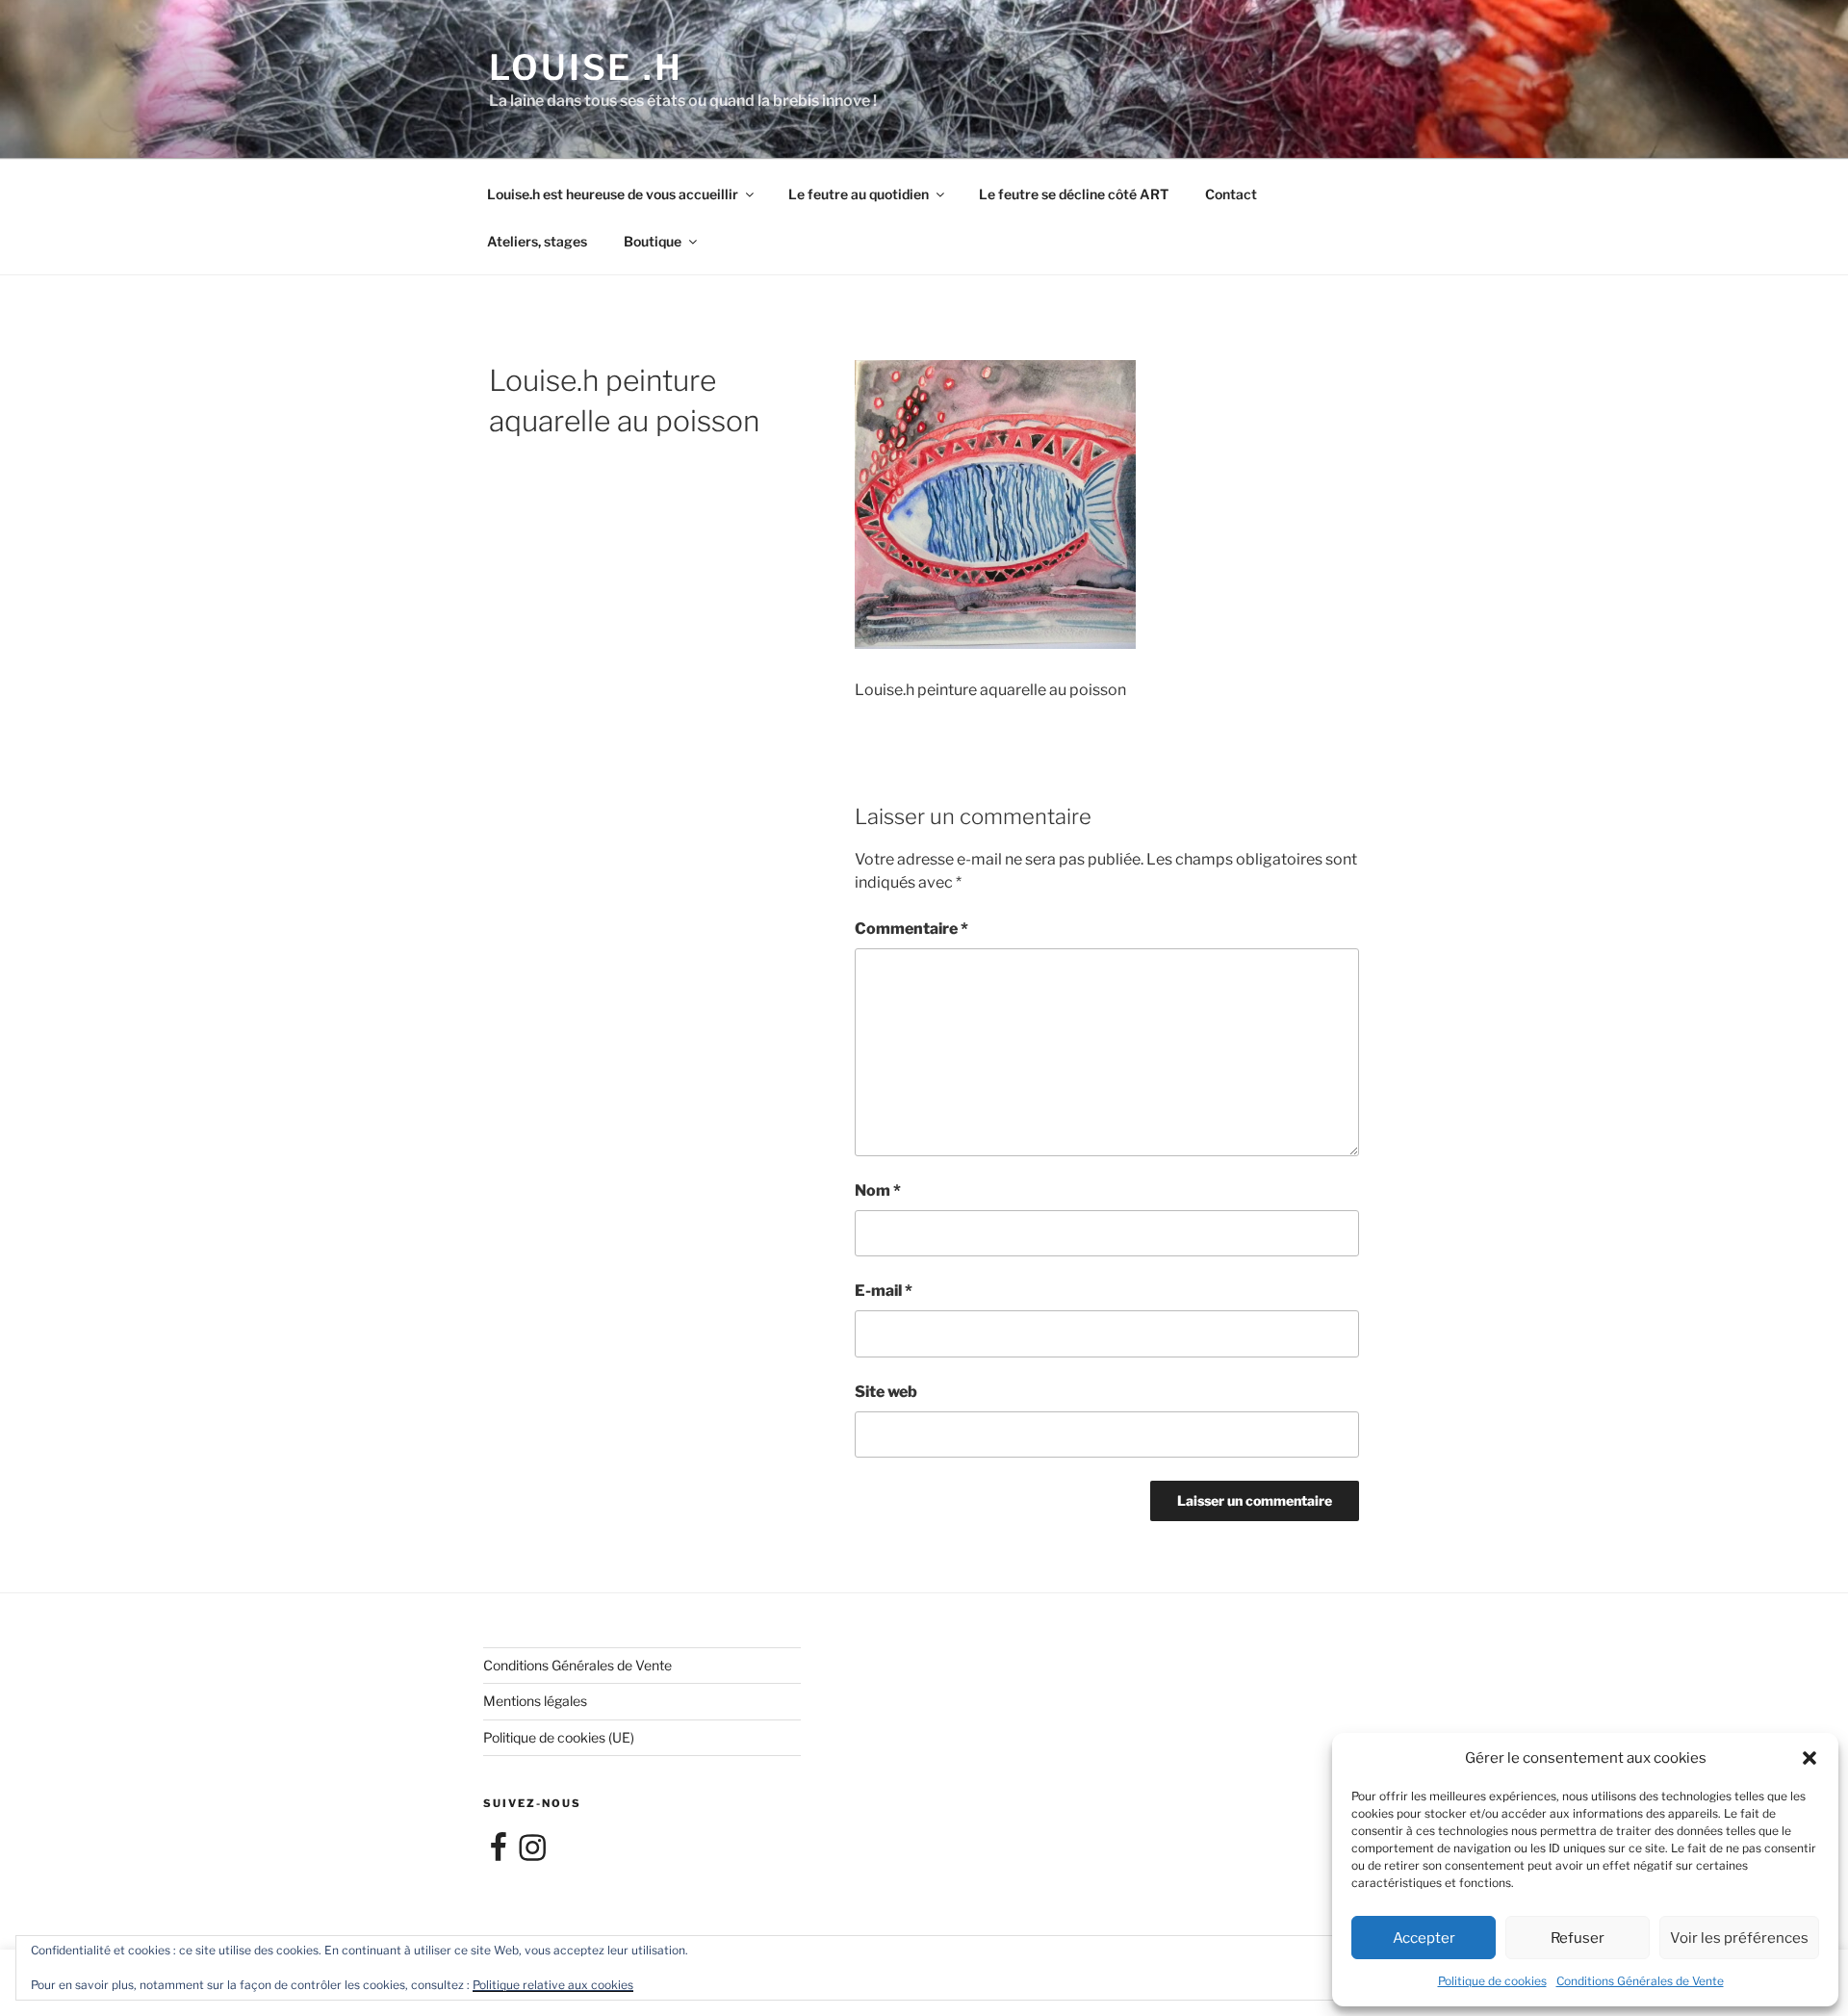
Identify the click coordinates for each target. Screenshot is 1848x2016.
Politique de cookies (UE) (559, 1737)
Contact (1231, 194)
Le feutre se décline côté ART (1074, 194)
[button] (1809, 1758)
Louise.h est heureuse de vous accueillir (613, 194)
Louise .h (586, 67)
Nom (878, 1190)
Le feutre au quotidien (859, 194)
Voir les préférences (1739, 1938)
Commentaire (911, 929)
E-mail (884, 1291)
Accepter (1424, 1938)
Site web (886, 1392)
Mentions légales (535, 1701)
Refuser (1578, 1938)
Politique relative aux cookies (553, 1985)
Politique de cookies (1492, 1981)
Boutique (653, 241)
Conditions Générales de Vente (1640, 1981)
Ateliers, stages (537, 241)
